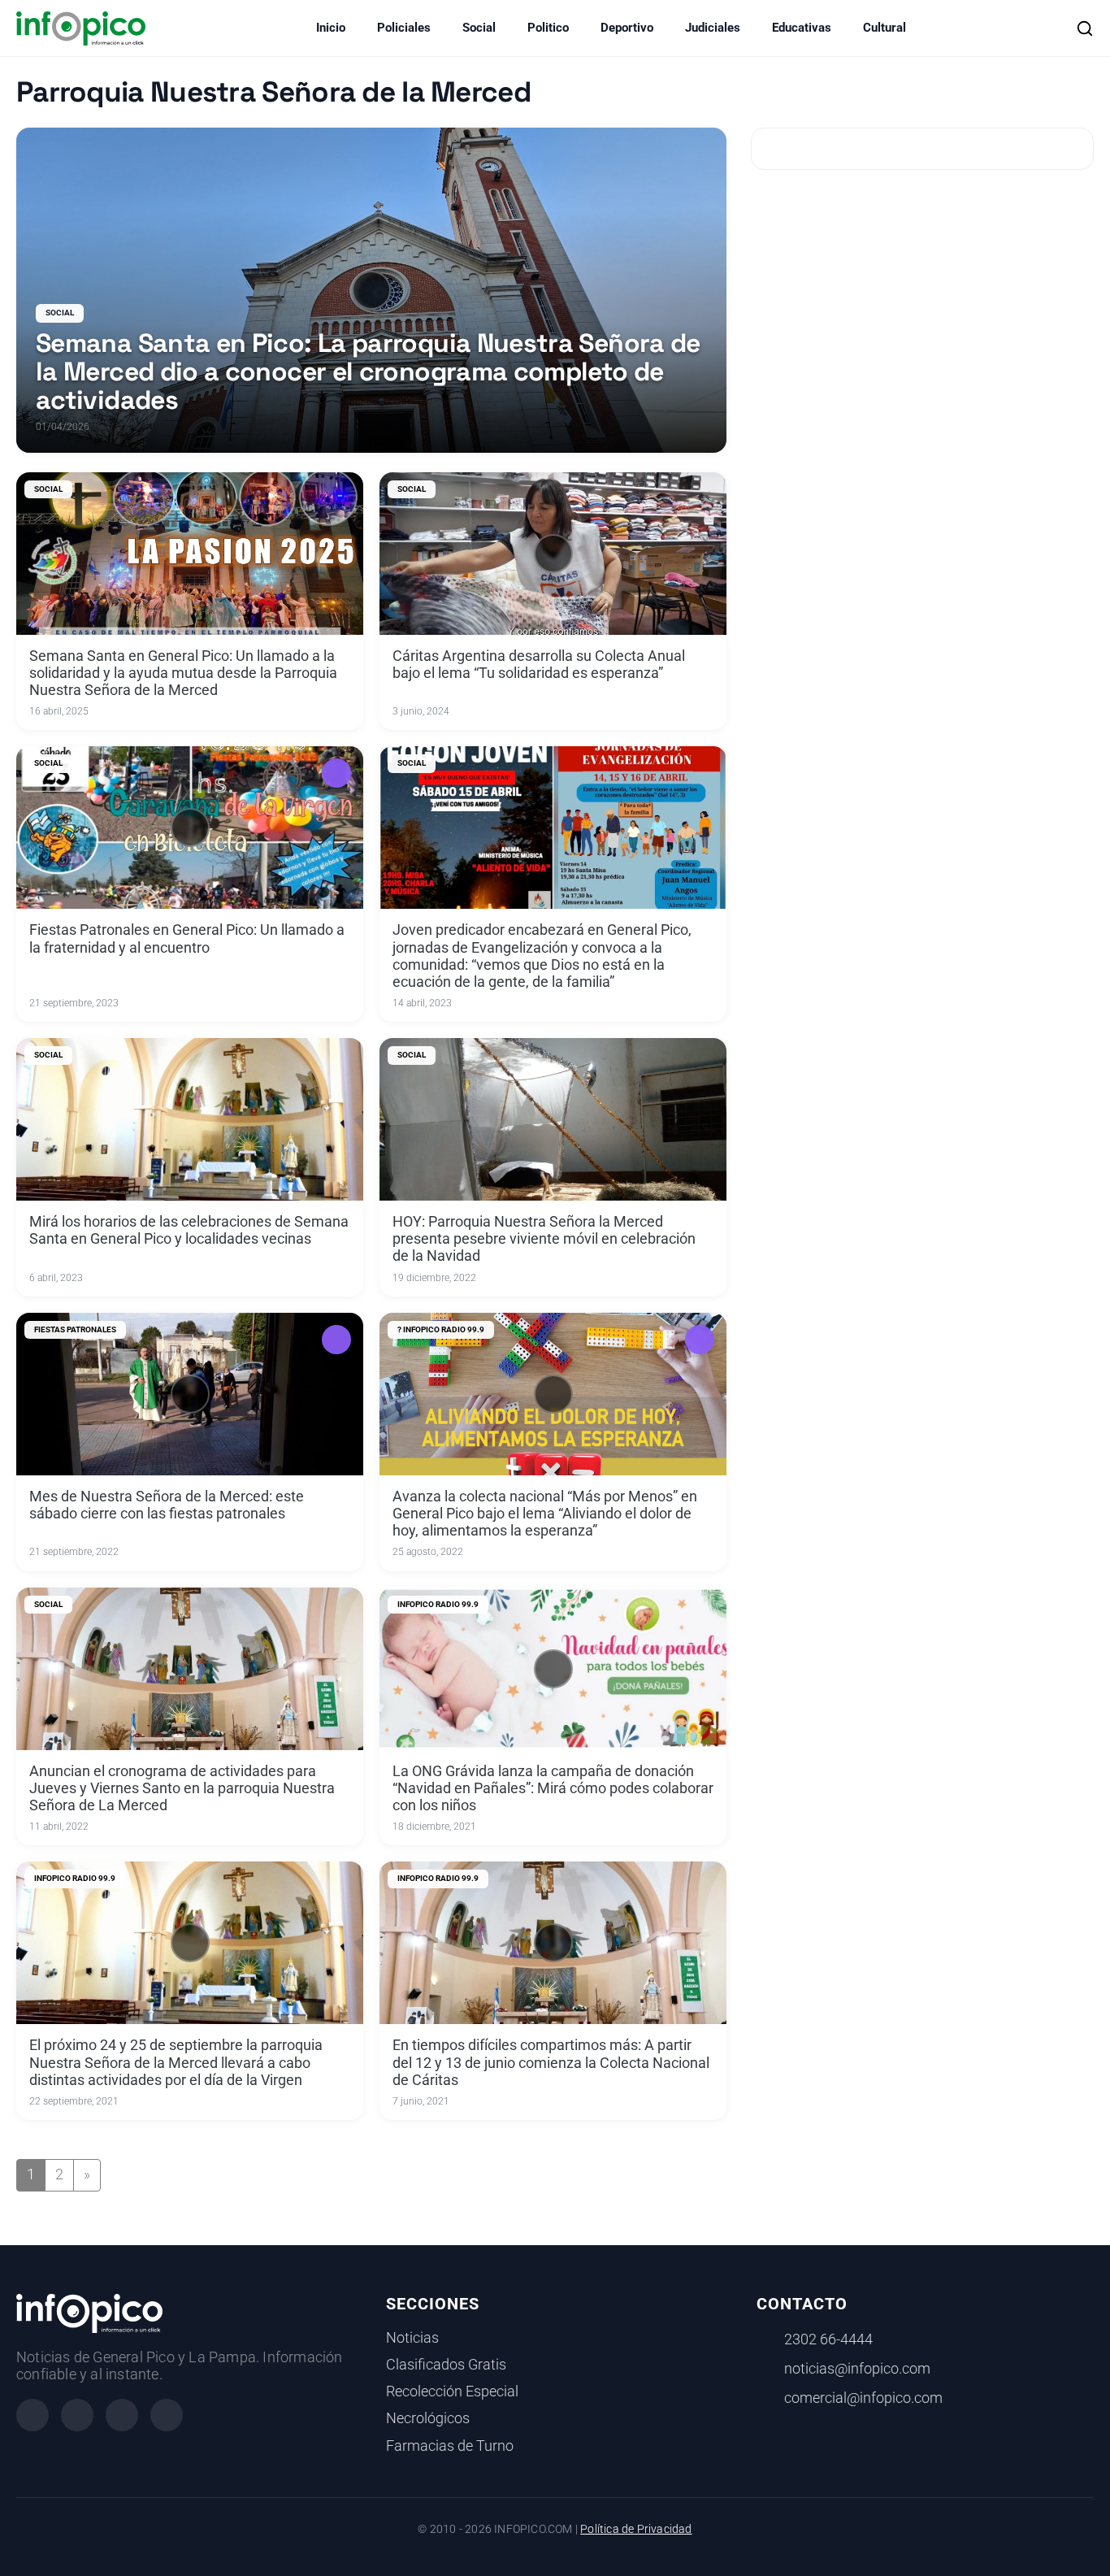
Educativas (802, 28)
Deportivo (627, 28)
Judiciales (713, 28)
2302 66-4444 (828, 2339)
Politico (548, 28)
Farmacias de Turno (450, 2446)
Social (479, 28)
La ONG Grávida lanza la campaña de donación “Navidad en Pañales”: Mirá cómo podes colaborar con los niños (553, 1788)
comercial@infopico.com (863, 2398)
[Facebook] (33, 2415)
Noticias (412, 2338)
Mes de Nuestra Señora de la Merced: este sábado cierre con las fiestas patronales (167, 1505)
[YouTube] (167, 2415)
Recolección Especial (452, 2391)
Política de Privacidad (636, 2529)
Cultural (885, 28)
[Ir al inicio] (81, 28)
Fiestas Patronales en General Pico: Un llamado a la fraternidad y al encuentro (187, 938)
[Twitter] (122, 2415)
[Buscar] (1085, 28)
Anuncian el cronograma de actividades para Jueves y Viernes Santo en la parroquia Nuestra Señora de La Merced (182, 1788)
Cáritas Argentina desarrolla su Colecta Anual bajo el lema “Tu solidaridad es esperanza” (539, 665)
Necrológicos (428, 2418)
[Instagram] (77, 2415)
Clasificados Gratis (446, 2365)
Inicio (331, 28)
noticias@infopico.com (857, 2369)
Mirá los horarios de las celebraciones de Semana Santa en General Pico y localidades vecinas (189, 1230)
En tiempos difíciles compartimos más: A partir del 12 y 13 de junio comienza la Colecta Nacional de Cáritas (551, 2062)
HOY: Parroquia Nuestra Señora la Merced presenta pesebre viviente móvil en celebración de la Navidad (544, 1239)
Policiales (404, 28)
